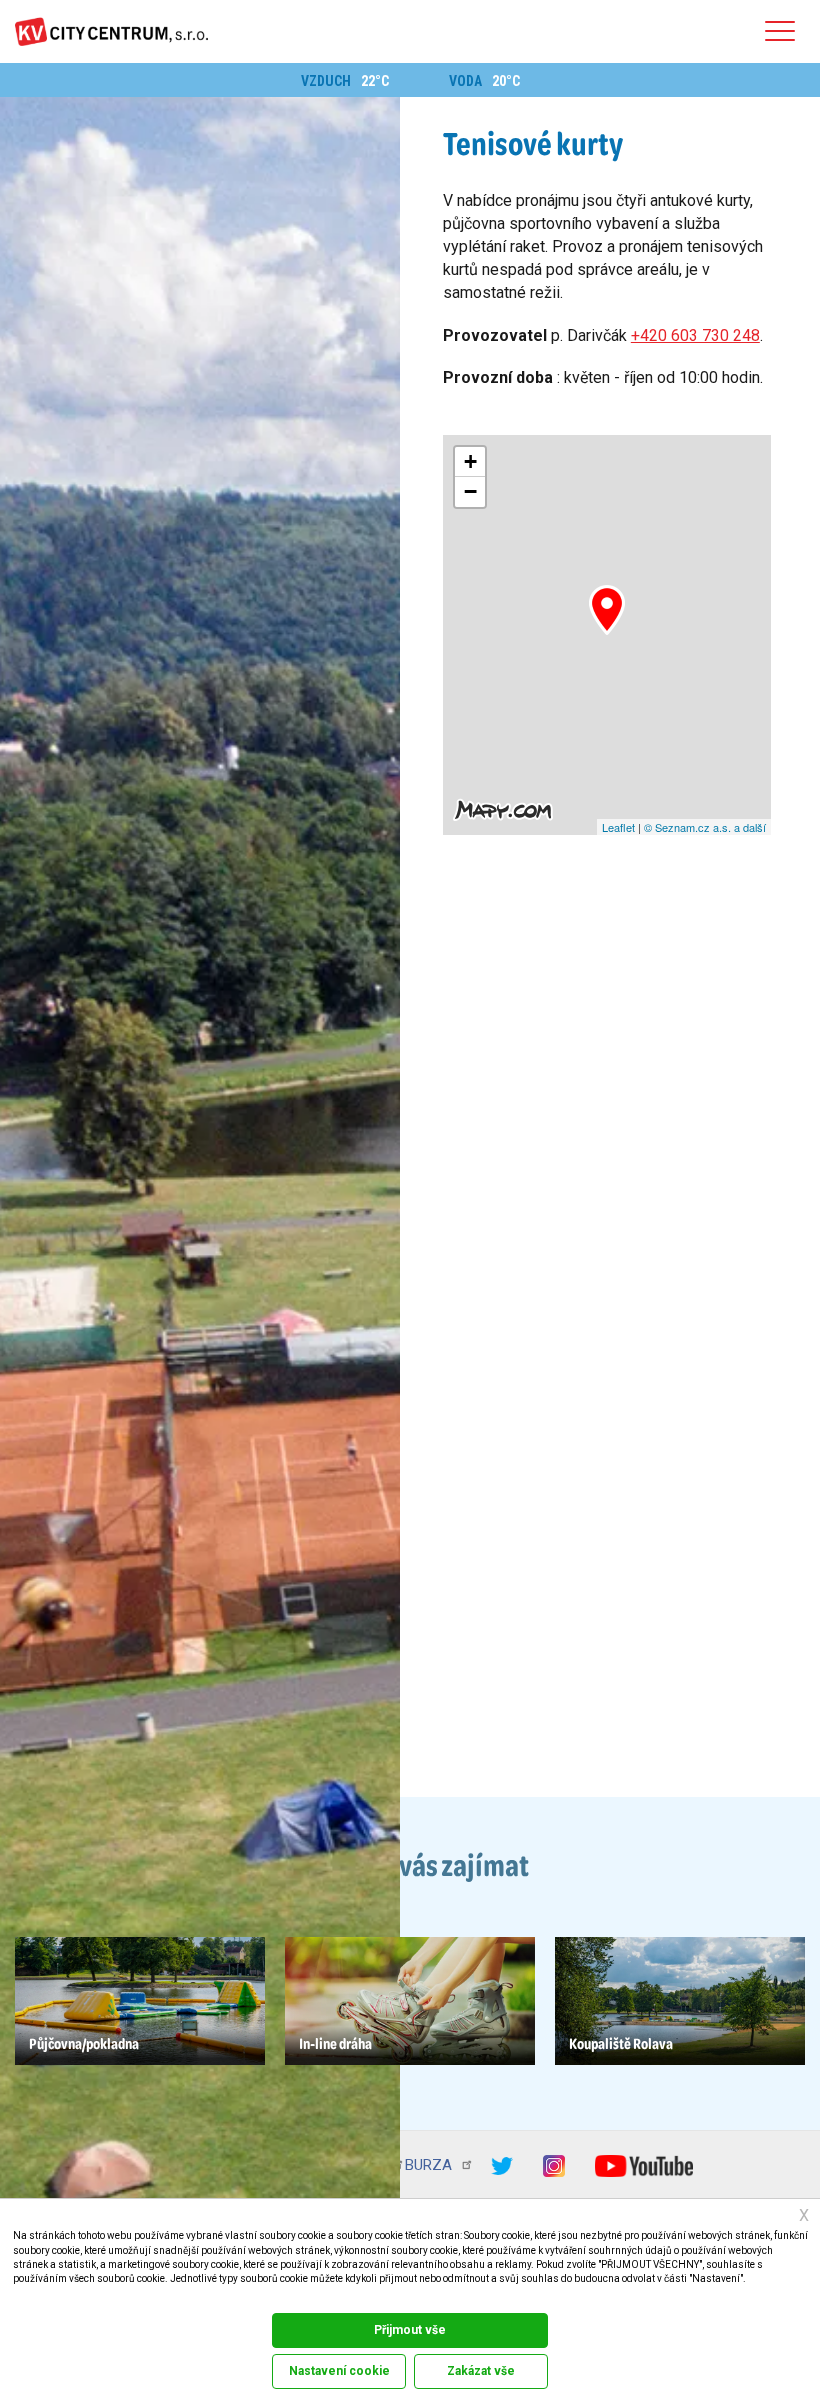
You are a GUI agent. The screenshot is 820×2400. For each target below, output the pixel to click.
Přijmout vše (410, 2330)
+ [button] (470, 461)
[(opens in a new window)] (517, 2164)
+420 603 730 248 (695, 335)
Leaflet (618, 827)
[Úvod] (111, 31)
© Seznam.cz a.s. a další (705, 827)
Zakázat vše (481, 2371)
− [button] (470, 491)
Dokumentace (38, 2299)
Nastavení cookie (339, 2371)
